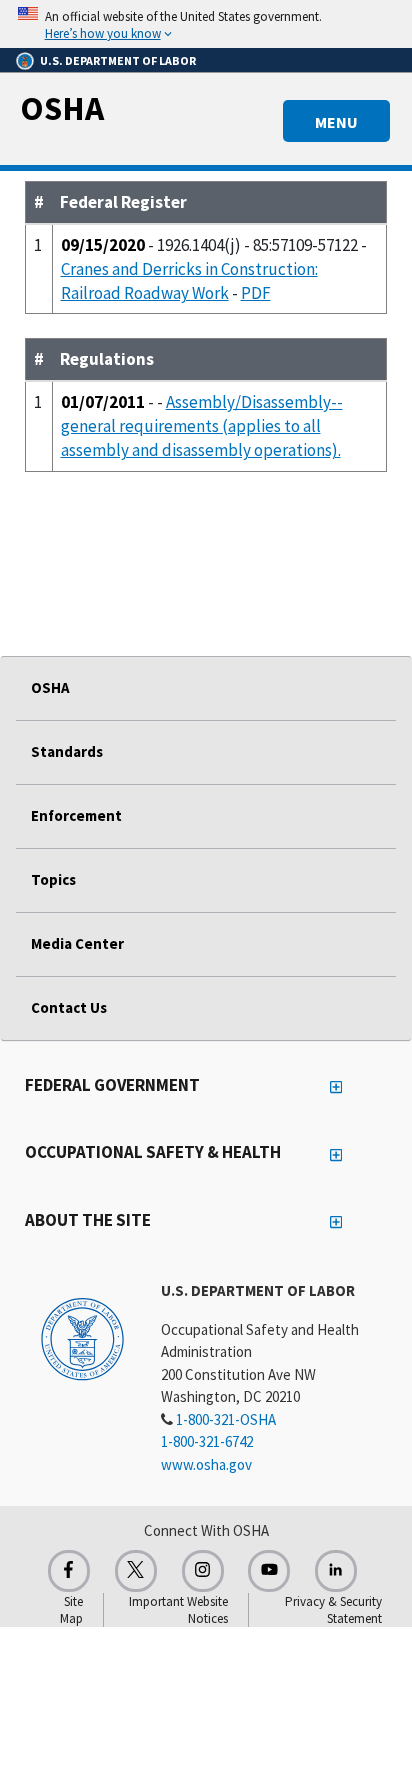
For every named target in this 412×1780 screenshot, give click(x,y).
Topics (53, 879)
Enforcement (76, 815)
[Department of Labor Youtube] (269, 1571)
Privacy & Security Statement (333, 1610)
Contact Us (69, 1007)
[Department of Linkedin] (336, 1571)
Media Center (77, 943)
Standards (67, 751)
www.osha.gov (206, 1464)
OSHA (62, 108)
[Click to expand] (206, 24)
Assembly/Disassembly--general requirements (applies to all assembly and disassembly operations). (202, 426)
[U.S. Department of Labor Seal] (82, 1338)
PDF (256, 293)
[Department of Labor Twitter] (136, 1571)
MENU (336, 122)
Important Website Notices (178, 1610)
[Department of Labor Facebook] (69, 1571)
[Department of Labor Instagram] (203, 1571)
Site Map (71, 1610)
